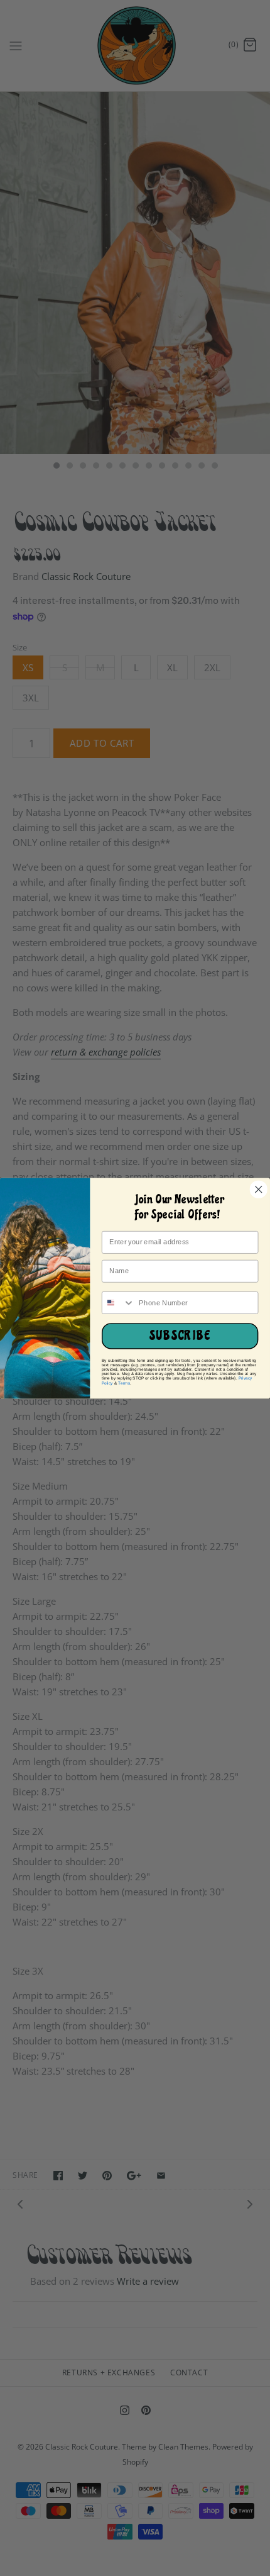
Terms (124, 1382)
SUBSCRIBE (180, 1336)
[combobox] (119, 1302)
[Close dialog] (258, 1189)
